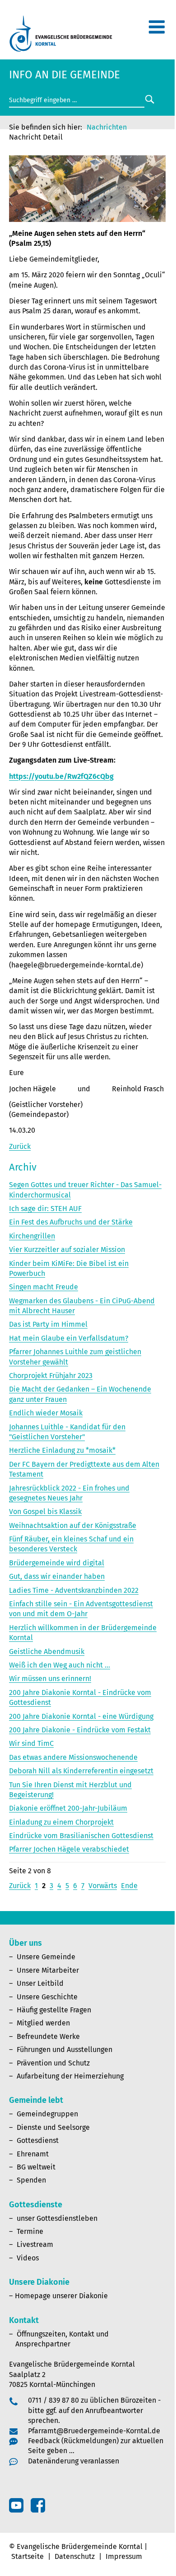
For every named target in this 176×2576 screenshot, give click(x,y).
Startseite (28, 2556)
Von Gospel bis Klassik (45, 1512)
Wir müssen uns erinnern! (50, 1679)
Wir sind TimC (31, 1743)
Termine (30, 2231)
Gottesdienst (38, 2140)
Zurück (20, 1146)
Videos (28, 2258)
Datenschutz (75, 2556)
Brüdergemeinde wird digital (57, 1563)
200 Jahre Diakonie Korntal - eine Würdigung (81, 1716)
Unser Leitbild (40, 1983)
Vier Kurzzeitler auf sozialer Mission (67, 1250)
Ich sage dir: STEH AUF (45, 1209)
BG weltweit (36, 2167)
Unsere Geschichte (47, 1997)
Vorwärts (103, 1886)
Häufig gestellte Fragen (54, 2010)
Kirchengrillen (32, 1236)
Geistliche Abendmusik (47, 1652)
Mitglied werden (43, 2023)
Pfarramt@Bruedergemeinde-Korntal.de (94, 2431)
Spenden (31, 2180)
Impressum (124, 2556)
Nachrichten (107, 127)
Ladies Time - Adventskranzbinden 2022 (74, 1590)
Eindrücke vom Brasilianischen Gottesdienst (81, 1836)
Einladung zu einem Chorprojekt (61, 1822)
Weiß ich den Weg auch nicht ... (60, 1665)
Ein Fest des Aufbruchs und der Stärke (71, 1222)
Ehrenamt (33, 2154)
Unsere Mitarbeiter (48, 1970)
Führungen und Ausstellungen (65, 2050)
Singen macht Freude (44, 1287)
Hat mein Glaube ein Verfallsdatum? (69, 1338)
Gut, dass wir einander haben (57, 1576)
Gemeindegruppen (47, 2114)
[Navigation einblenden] (157, 31)
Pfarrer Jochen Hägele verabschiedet (69, 1849)
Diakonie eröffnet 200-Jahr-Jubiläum (68, 1808)
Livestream (35, 2244)
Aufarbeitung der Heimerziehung (70, 2076)
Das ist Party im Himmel (48, 1324)
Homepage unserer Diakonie (61, 2296)
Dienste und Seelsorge (53, 2127)
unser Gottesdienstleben (57, 2218)
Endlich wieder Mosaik (46, 1413)
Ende (129, 1886)
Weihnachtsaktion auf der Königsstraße (73, 1525)
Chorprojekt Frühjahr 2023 (51, 1376)
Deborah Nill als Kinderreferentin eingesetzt (81, 1771)
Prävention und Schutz (53, 2063)
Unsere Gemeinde (46, 1957)
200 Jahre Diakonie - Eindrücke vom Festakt (80, 1730)
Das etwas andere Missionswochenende (73, 1757)
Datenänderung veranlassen (74, 2461)
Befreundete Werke (48, 2036)
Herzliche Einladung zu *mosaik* (62, 1450)
